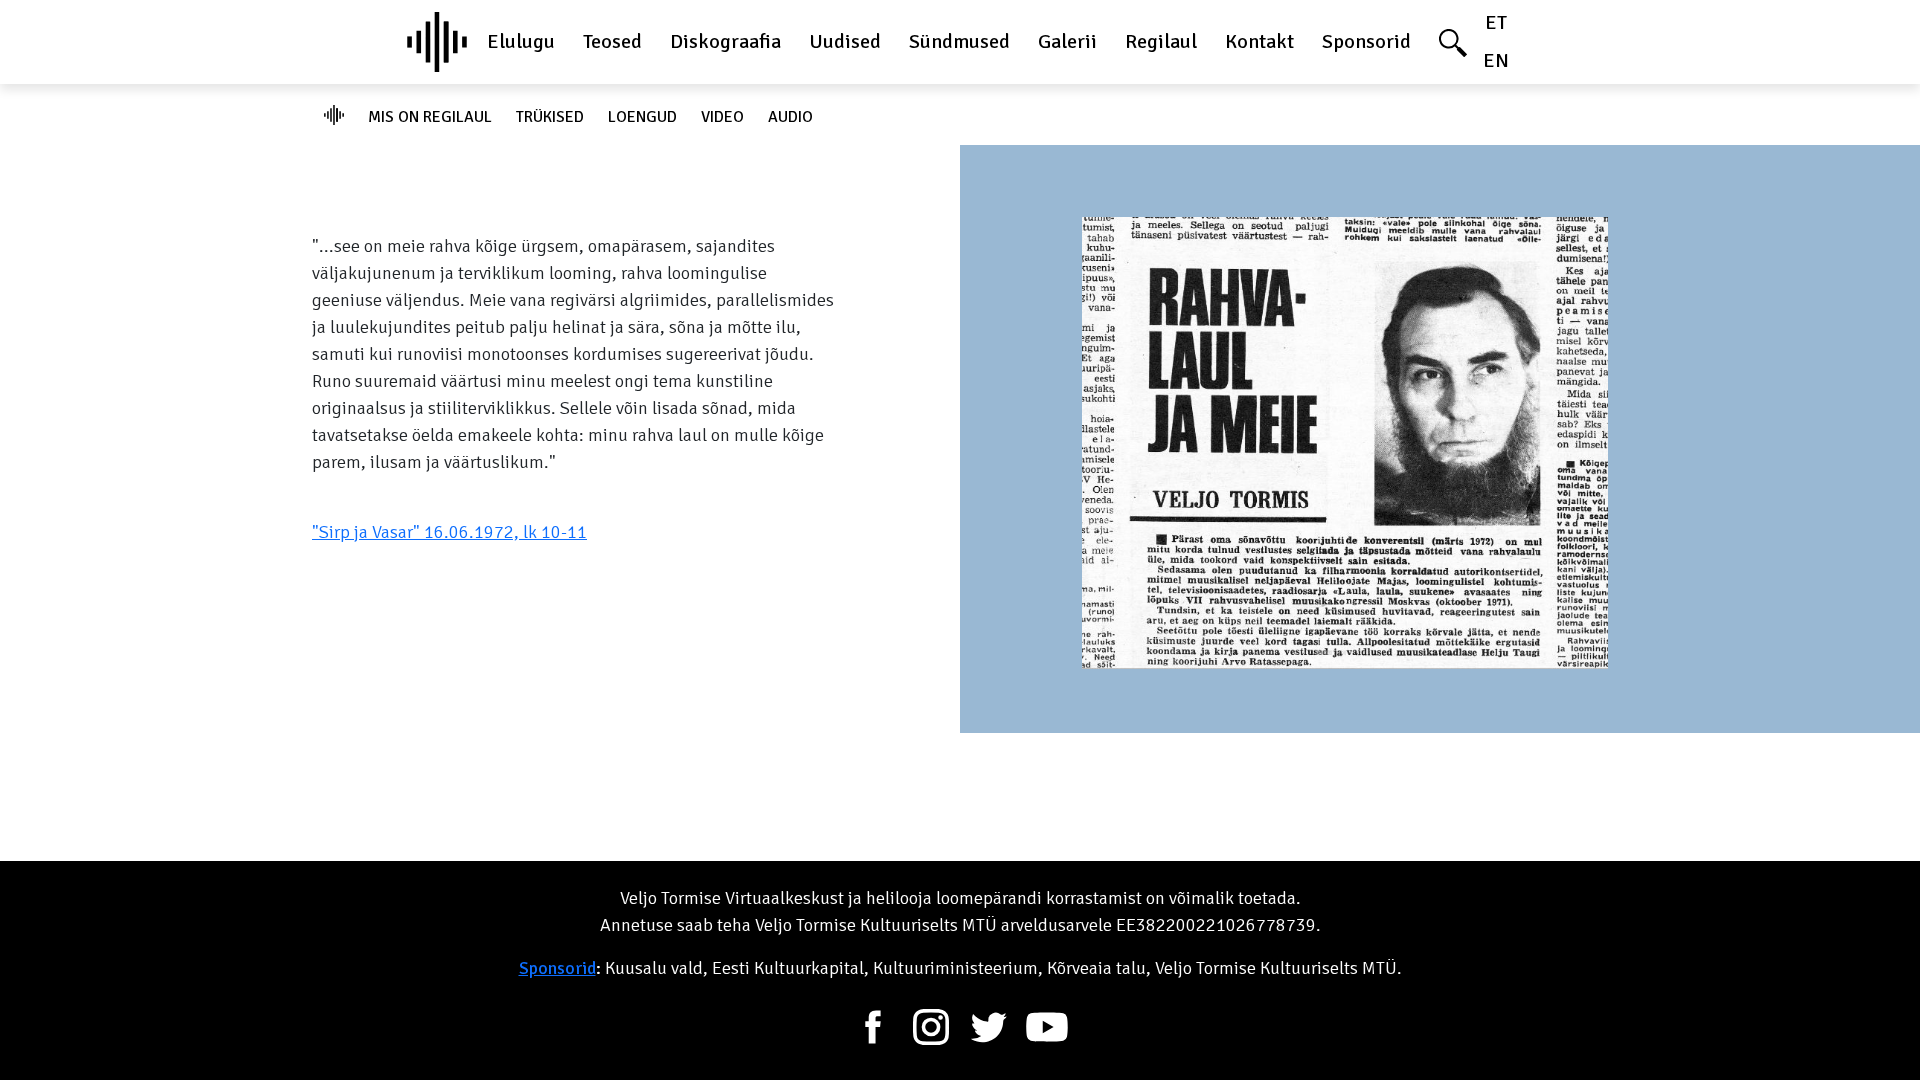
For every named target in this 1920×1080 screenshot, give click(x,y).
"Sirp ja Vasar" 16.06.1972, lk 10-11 (449, 532)
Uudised (845, 41)
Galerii (1067, 41)
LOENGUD (642, 117)
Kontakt (1259, 41)
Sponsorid (1366, 41)
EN (1496, 60)
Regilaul (1161, 41)
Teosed (612, 41)
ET (1496, 22)
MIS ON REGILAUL (430, 117)
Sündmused (959, 41)
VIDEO (722, 117)
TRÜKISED (550, 117)
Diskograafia (725, 41)
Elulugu (521, 41)
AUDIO (790, 117)
